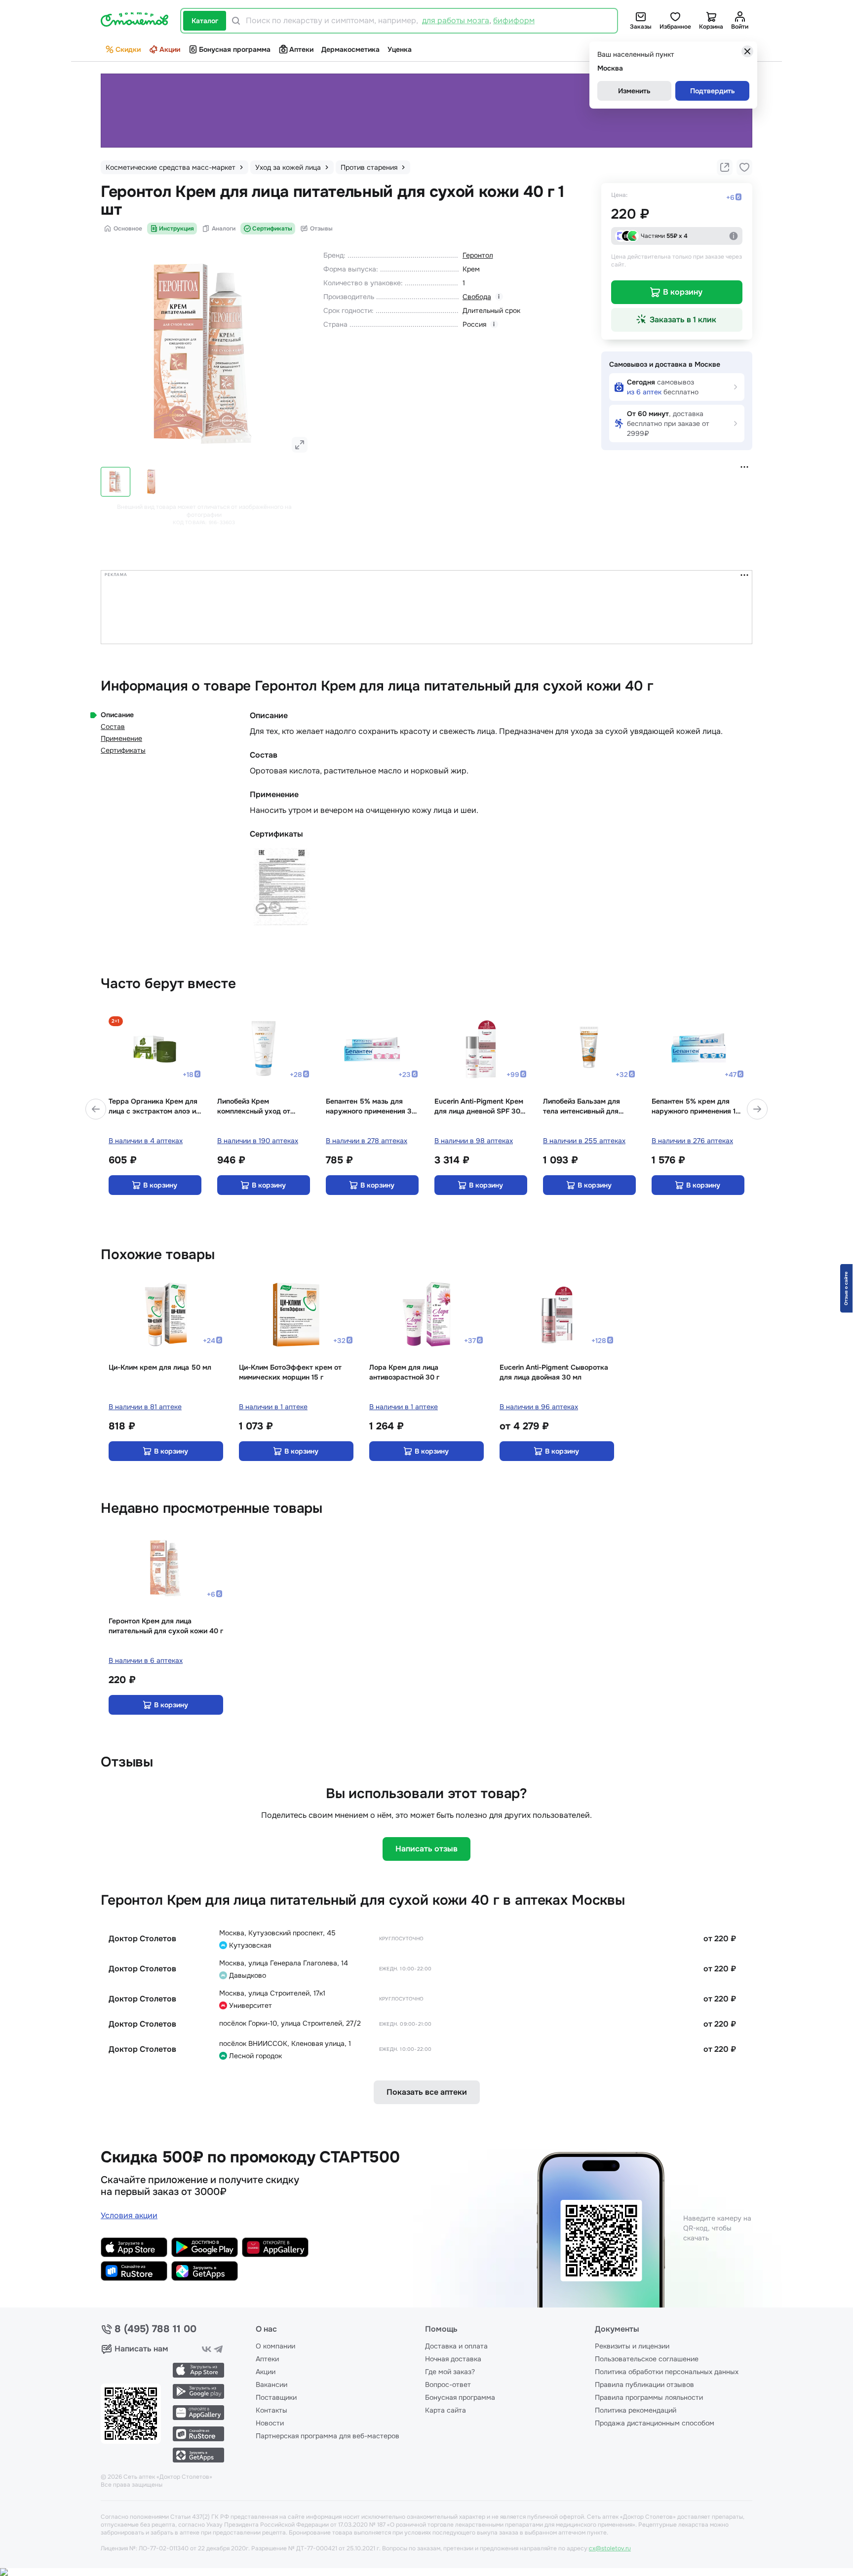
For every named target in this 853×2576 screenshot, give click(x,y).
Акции (170, 49)
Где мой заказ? (450, 2372)
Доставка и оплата (456, 2346)
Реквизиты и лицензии (632, 2346)
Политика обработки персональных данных (667, 2372)
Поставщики (276, 2397)
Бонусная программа (235, 49)
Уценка (400, 49)
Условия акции (129, 2215)
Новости (270, 2423)
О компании (275, 2346)
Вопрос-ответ (448, 2384)
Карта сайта (446, 2410)
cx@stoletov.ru (610, 2548)
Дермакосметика (350, 49)
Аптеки (301, 49)
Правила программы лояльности (649, 2397)
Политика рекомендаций (636, 2410)
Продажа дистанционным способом (655, 2423)
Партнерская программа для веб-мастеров (328, 2436)
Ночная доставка (453, 2359)
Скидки (128, 49)
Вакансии (271, 2384)
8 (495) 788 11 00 (155, 2329)
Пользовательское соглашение (647, 2359)
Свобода (477, 297)
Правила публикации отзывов (644, 2384)
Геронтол (478, 255)
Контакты (271, 2410)
